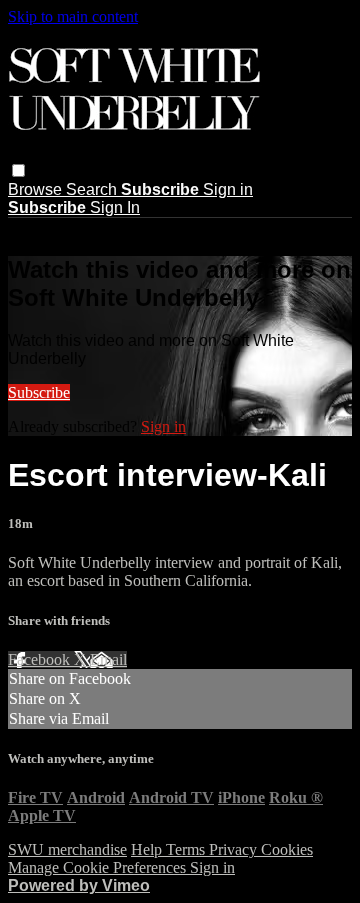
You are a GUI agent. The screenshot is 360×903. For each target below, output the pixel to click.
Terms (187, 849)
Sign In (115, 207)
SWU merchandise (67, 849)
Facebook (41, 659)
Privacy (235, 849)
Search (93, 189)
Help (148, 849)
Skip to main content (73, 16)
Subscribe (39, 392)
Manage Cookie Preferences (99, 867)
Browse (37, 189)
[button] (18, 170)
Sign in (228, 189)
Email (108, 659)
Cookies (287, 849)
